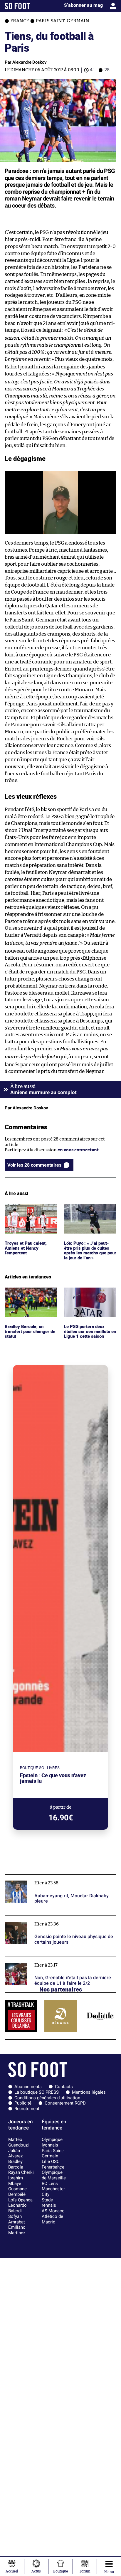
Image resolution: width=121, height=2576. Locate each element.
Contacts (64, 2087)
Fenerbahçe (53, 2167)
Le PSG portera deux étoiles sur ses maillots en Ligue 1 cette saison (87, 1295)
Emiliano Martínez (17, 2230)
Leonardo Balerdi (17, 2208)
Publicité (23, 2103)
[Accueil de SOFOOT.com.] (17, 6)
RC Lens (50, 2184)
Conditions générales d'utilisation (47, 2098)
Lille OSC (51, 2161)
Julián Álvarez (15, 2153)
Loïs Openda (20, 2200)
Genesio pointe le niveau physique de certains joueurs (60, 1918)
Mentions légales (89, 2092)
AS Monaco (53, 2211)
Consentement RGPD (65, 2103)
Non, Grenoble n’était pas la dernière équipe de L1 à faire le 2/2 (57, 1962)
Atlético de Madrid (52, 2219)
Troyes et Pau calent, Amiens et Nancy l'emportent (26, 1212)
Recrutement (27, 2109)
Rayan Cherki (21, 2172)
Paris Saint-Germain (53, 2153)
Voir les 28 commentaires (34, 1165)
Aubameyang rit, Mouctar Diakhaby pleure (49, 1877)
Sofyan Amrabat (17, 2219)
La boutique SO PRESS (37, 2092)
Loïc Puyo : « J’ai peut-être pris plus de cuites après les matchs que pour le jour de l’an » (87, 1215)
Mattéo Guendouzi (19, 2142)
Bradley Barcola (16, 2164)
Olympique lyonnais (52, 2142)
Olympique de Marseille (54, 2175)
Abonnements (28, 2087)
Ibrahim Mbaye (16, 2181)
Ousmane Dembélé (17, 2192)
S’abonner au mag (83, 5)
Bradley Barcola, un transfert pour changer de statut (28, 1295)
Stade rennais (49, 2203)
